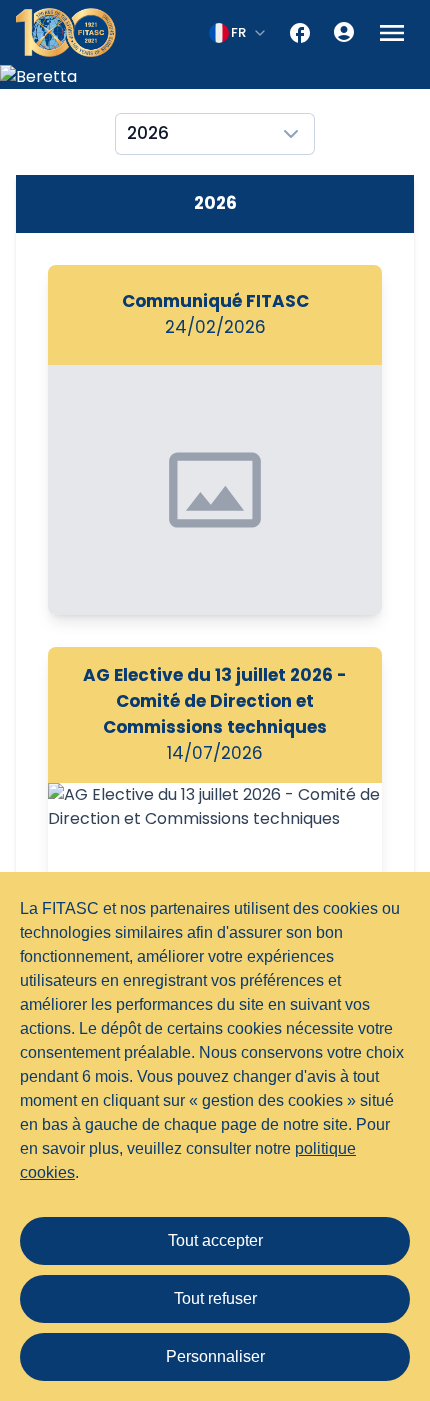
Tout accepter (215, 1240)
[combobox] (238, 33)
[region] (215, 77)
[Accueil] (66, 32)
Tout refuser (215, 1298)
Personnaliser (215, 1356)
